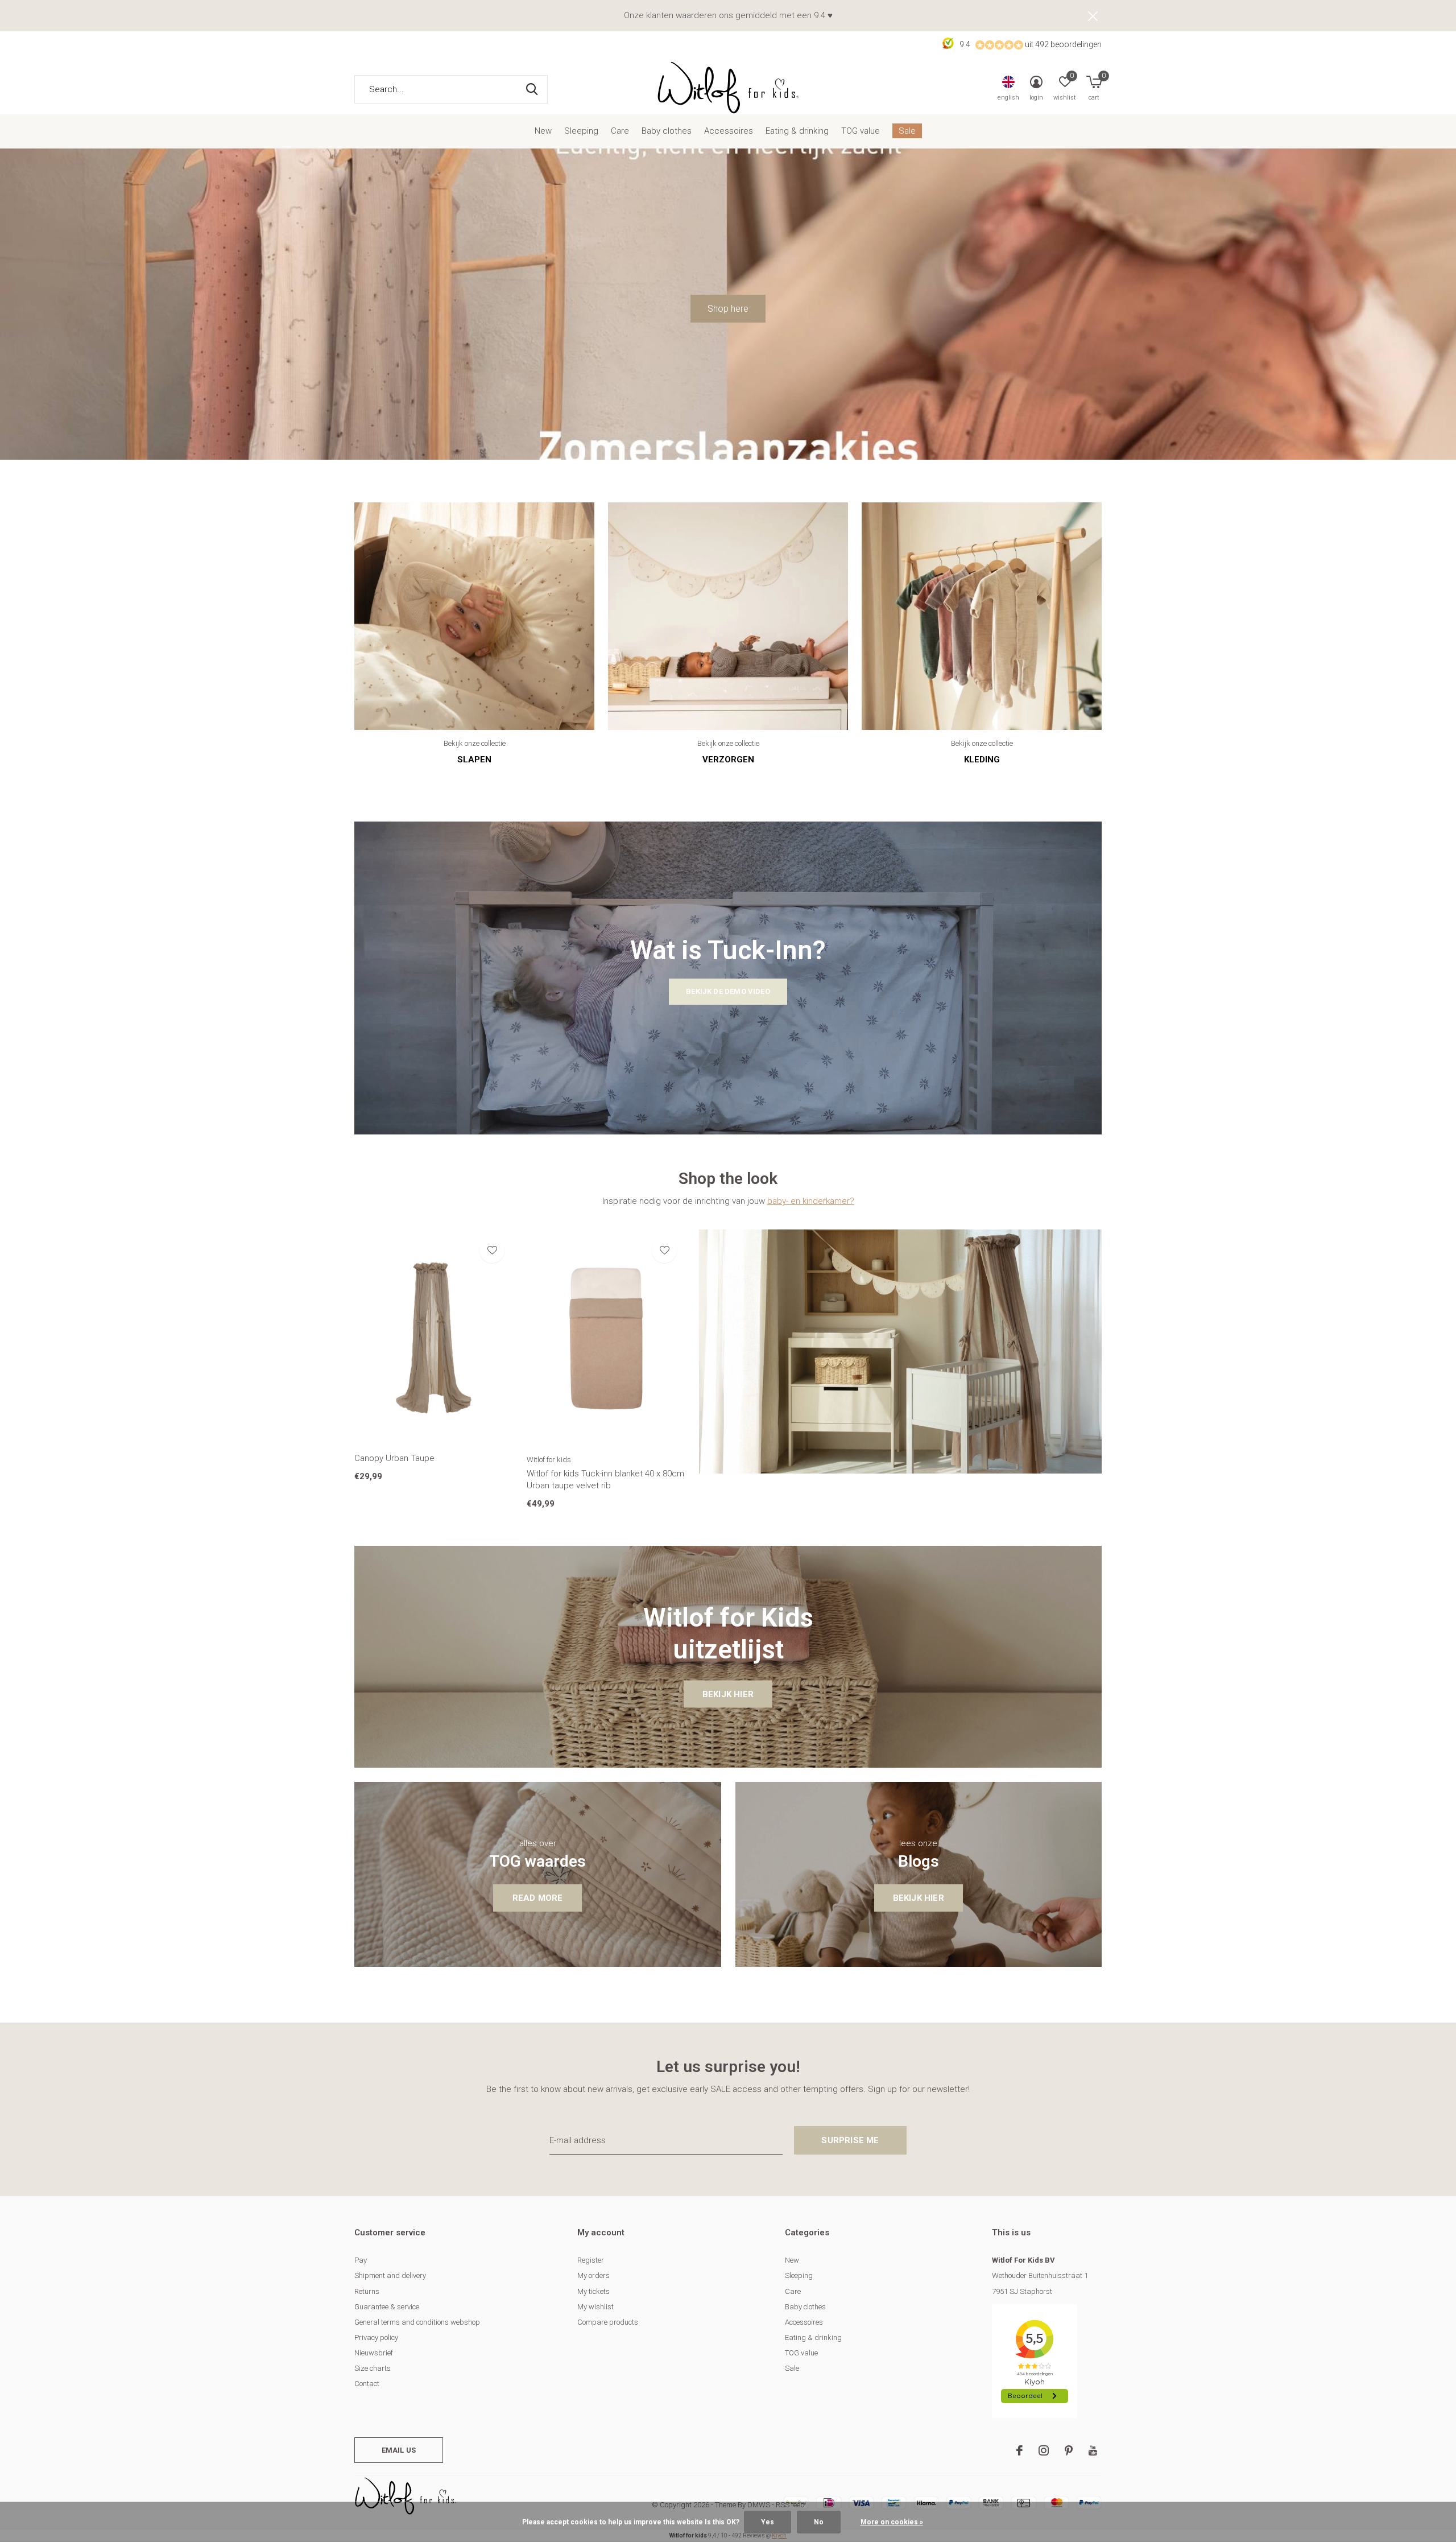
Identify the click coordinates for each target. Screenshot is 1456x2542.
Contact (367, 2384)
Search (532, 89)
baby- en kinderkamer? (811, 1201)
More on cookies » (892, 2522)
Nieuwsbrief (374, 2353)
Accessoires (729, 131)
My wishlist (595, 2307)
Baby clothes (667, 131)
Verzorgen (728, 760)
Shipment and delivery (390, 2275)
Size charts (373, 2368)
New (543, 131)
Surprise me (850, 2140)
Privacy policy (376, 2337)
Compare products (608, 2322)
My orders (593, 2275)
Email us (399, 2450)
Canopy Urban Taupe (394, 1458)
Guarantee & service (387, 2307)
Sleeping (581, 131)
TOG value (861, 131)
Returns (367, 2291)
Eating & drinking (797, 131)
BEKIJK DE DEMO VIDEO (728, 991)
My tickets (593, 2291)
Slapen (474, 760)
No (819, 2522)
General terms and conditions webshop (417, 2322)
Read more (538, 1898)
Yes (768, 2522)
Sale (907, 131)
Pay (361, 2260)
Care (620, 131)
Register (591, 2260)
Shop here (728, 309)
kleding (982, 760)
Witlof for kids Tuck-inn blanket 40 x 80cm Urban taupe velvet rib (605, 1480)
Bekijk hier (728, 1694)
